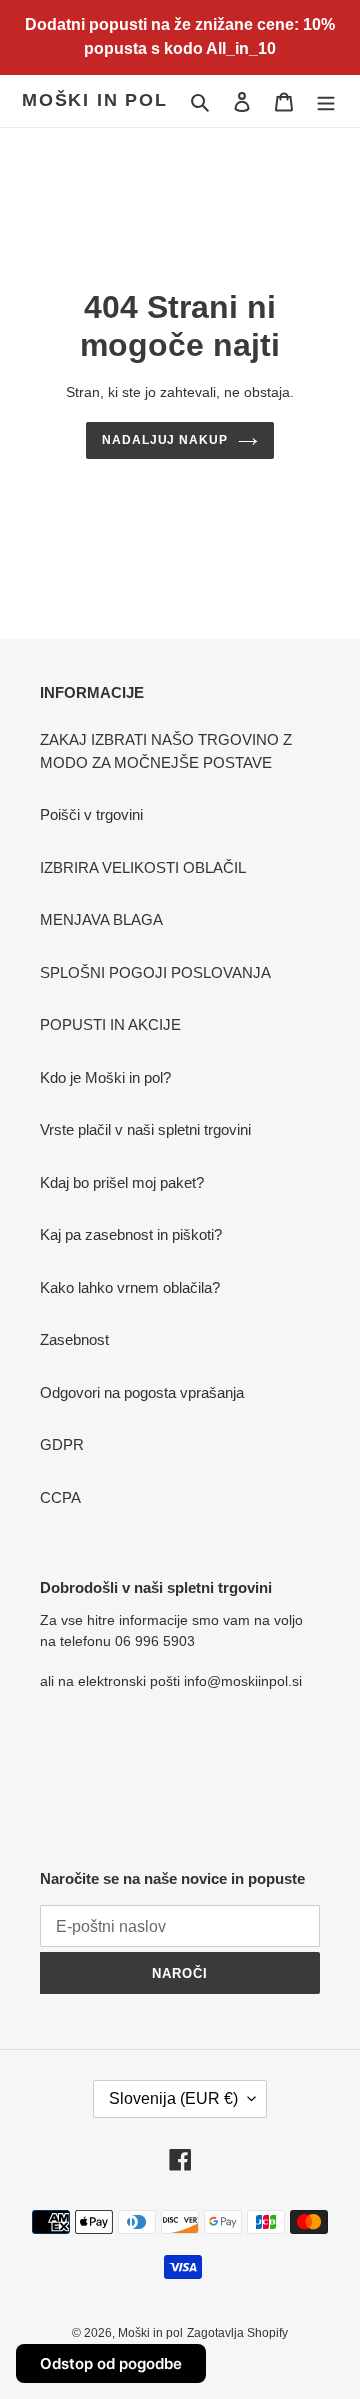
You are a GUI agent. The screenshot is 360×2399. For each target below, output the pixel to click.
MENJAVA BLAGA (101, 919)
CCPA (60, 1497)
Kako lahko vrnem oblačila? (130, 1287)
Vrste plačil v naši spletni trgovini (145, 1129)
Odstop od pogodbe (111, 2363)
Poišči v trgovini (91, 814)
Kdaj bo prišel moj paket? (122, 1182)
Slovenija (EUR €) (173, 2098)
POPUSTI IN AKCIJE (110, 1024)
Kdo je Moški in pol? (105, 1077)
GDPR (62, 1444)
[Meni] (326, 101)
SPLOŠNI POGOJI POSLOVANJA (155, 972)
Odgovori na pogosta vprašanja (142, 1392)
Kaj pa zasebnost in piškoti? (131, 1234)
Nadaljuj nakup (165, 440)
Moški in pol (95, 100)
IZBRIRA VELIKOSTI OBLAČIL (143, 867)
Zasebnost (74, 1339)
